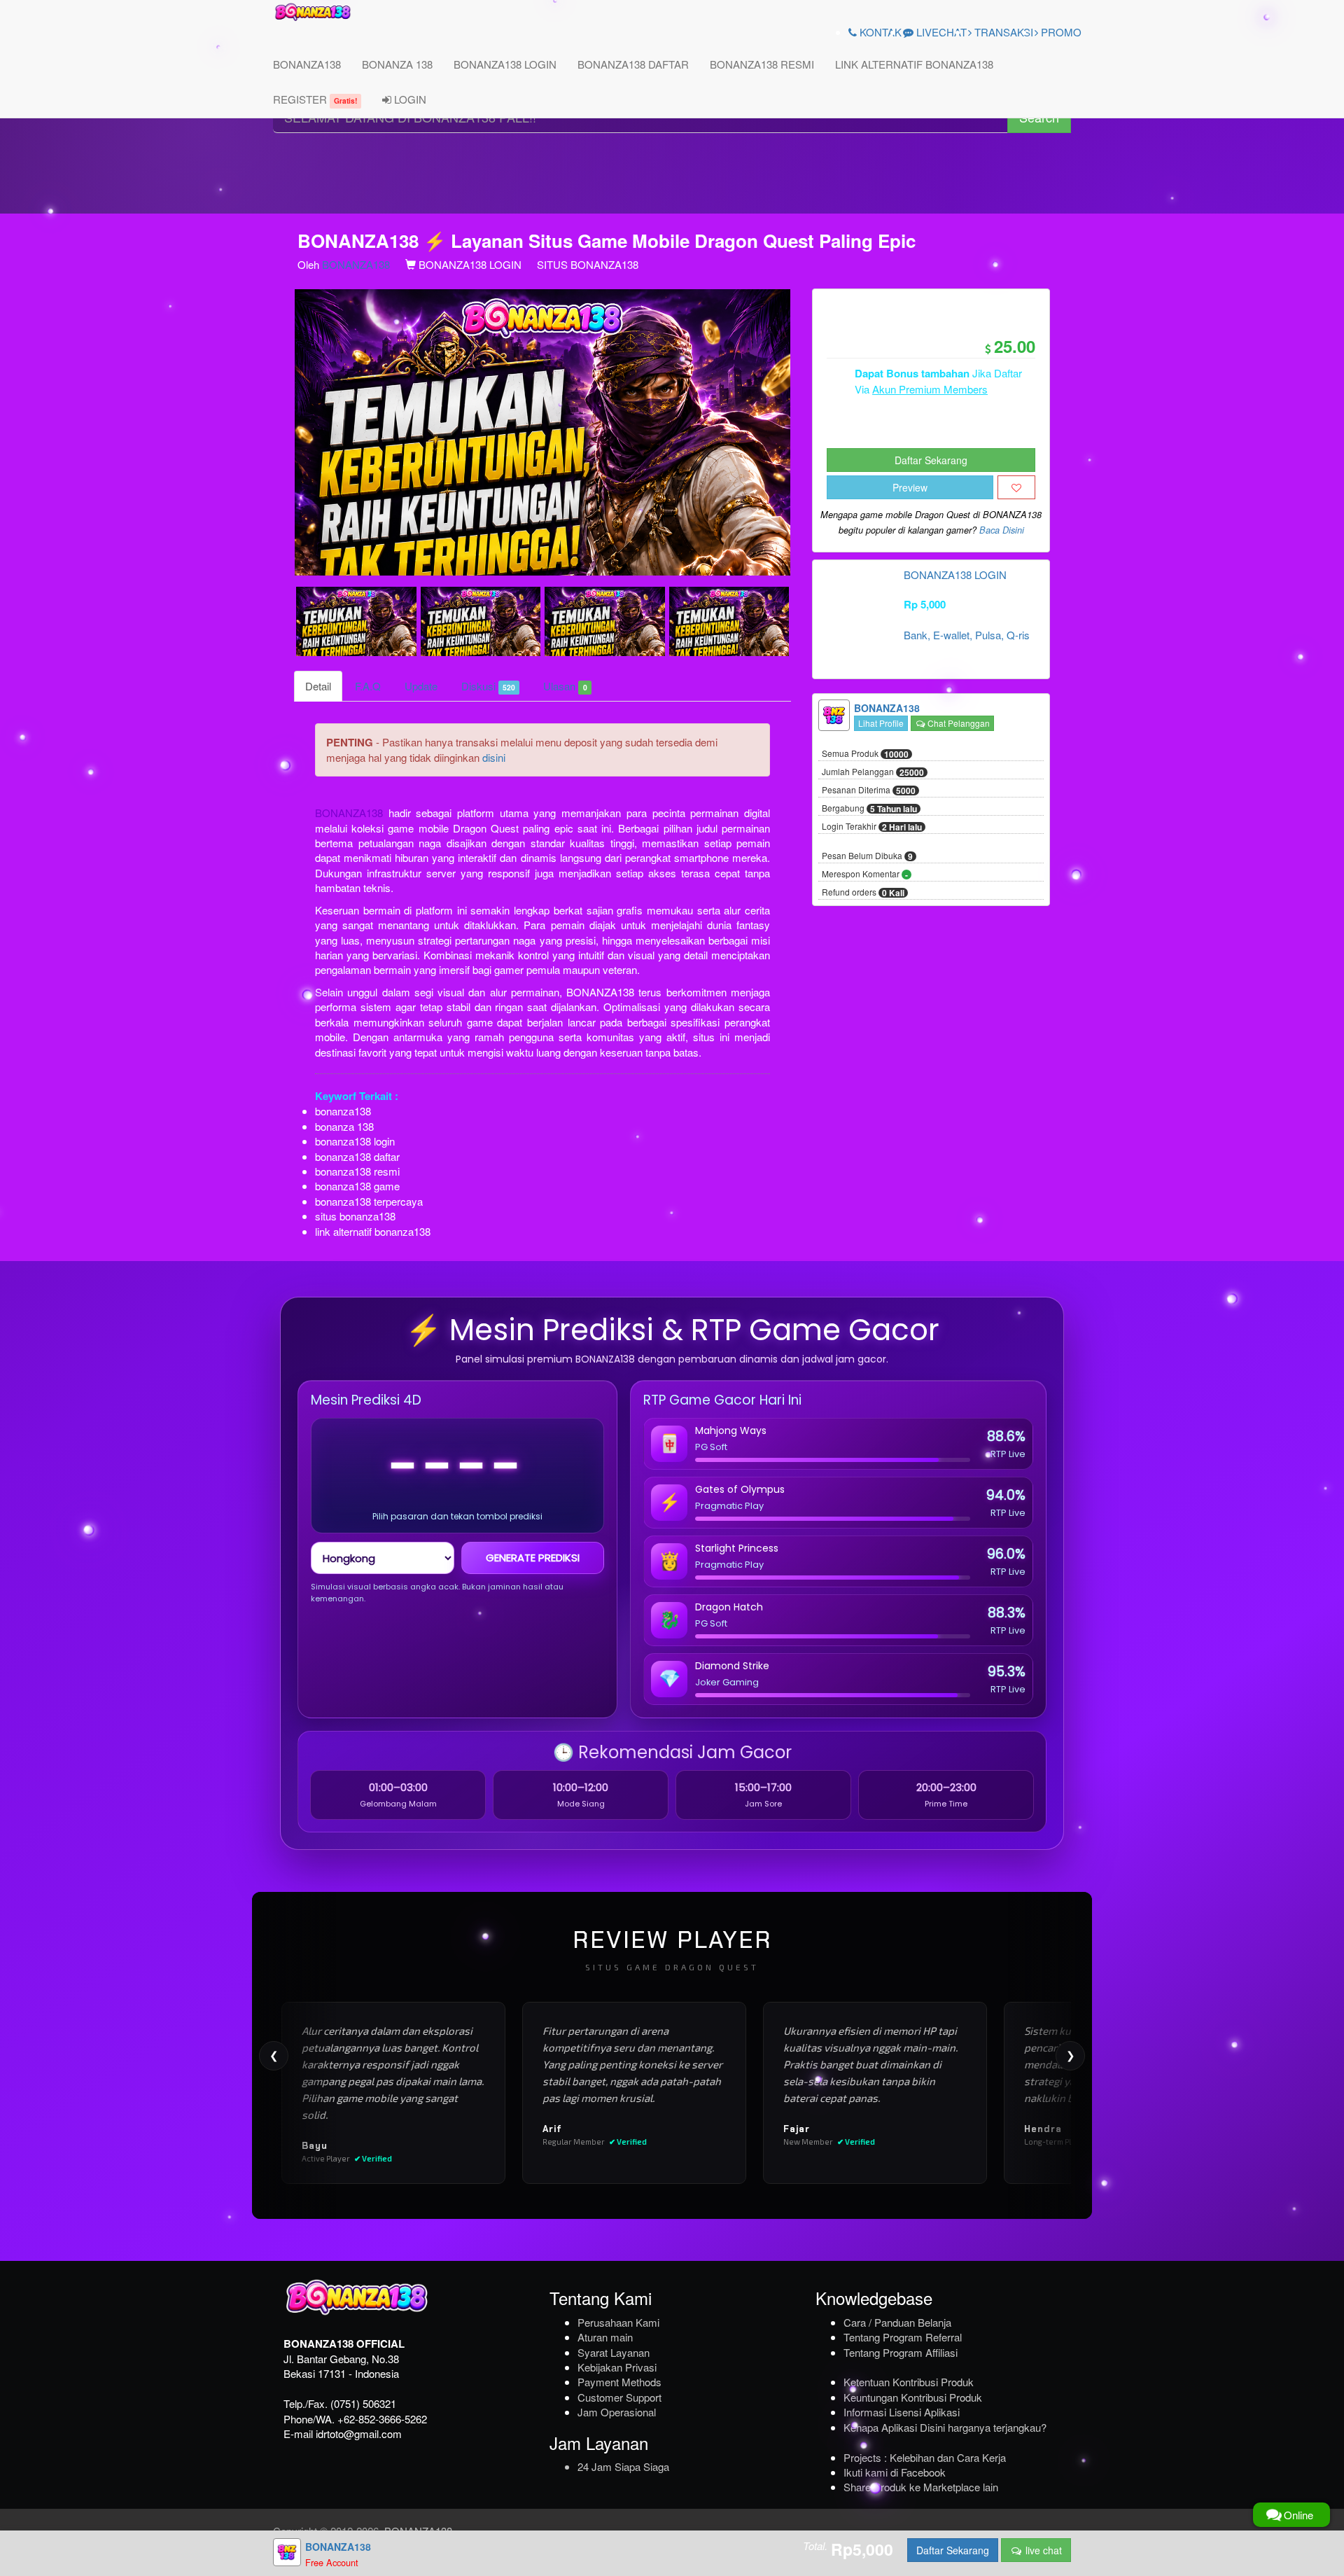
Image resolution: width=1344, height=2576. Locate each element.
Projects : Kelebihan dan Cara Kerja (925, 2457)
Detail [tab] (318, 686)
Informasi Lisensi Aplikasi (902, 2412)
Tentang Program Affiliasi (901, 2352)
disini (494, 757)
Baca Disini (1002, 530)
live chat (1042, 2550)
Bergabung (869, 809)
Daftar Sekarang (931, 460)
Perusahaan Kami (618, 2322)
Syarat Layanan (614, 2352)
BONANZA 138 (397, 64)
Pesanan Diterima (869, 791)
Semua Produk (865, 754)
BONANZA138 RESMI (762, 64)
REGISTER (315, 99)
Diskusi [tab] (488, 686)
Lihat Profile (881, 723)
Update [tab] (421, 686)
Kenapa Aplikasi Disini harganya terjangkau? (945, 2427)
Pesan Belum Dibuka (867, 856)
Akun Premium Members (930, 389)
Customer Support (619, 2397)
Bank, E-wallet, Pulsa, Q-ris (967, 635)
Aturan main (605, 2337)
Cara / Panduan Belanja (897, 2322)
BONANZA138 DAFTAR (633, 64)
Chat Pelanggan (958, 723)
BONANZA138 (307, 64)
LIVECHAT (940, 32)
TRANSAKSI (1002, 32)
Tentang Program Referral (903, 2337)
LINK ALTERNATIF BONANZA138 (914, 64)
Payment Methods (619, 2382)
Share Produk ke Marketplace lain (921, 2487)
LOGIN (409, 99)
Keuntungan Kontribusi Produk (913, 2397)
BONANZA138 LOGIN (505, 64)
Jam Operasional (617, 2412)
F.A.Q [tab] (368, 686)
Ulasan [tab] (565, 686)
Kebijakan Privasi (617, 2367)
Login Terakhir (872, 827)
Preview (910, 487)
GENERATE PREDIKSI (533, 1558)
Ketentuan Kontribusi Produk (909, 2382)
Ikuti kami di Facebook (895, 2472)
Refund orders (863, 893)
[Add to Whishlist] (1016, 487)
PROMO (1060, 32)
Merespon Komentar (865, 875)
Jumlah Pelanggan (873, 772)
